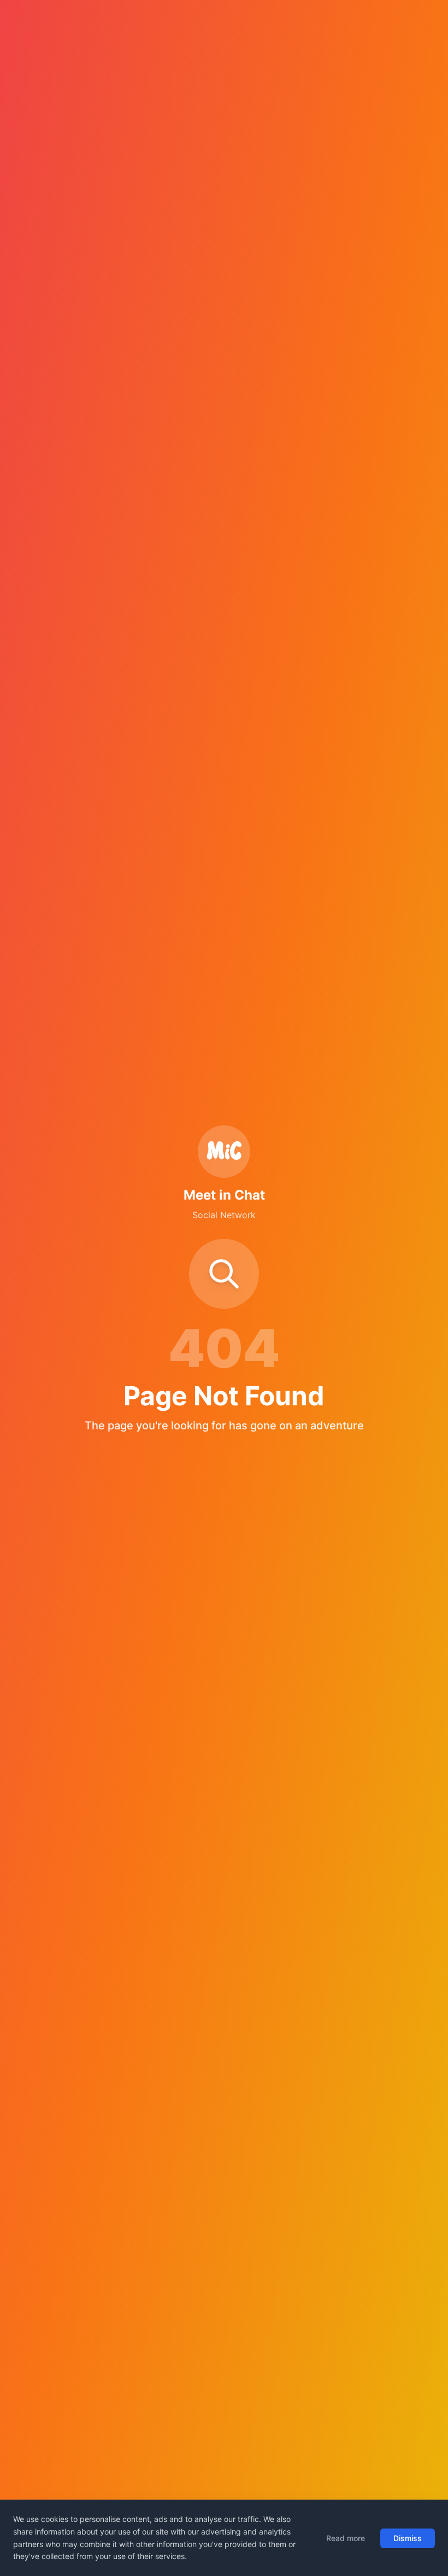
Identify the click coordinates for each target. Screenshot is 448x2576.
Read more (346, 2538)
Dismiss (408, 2538)
